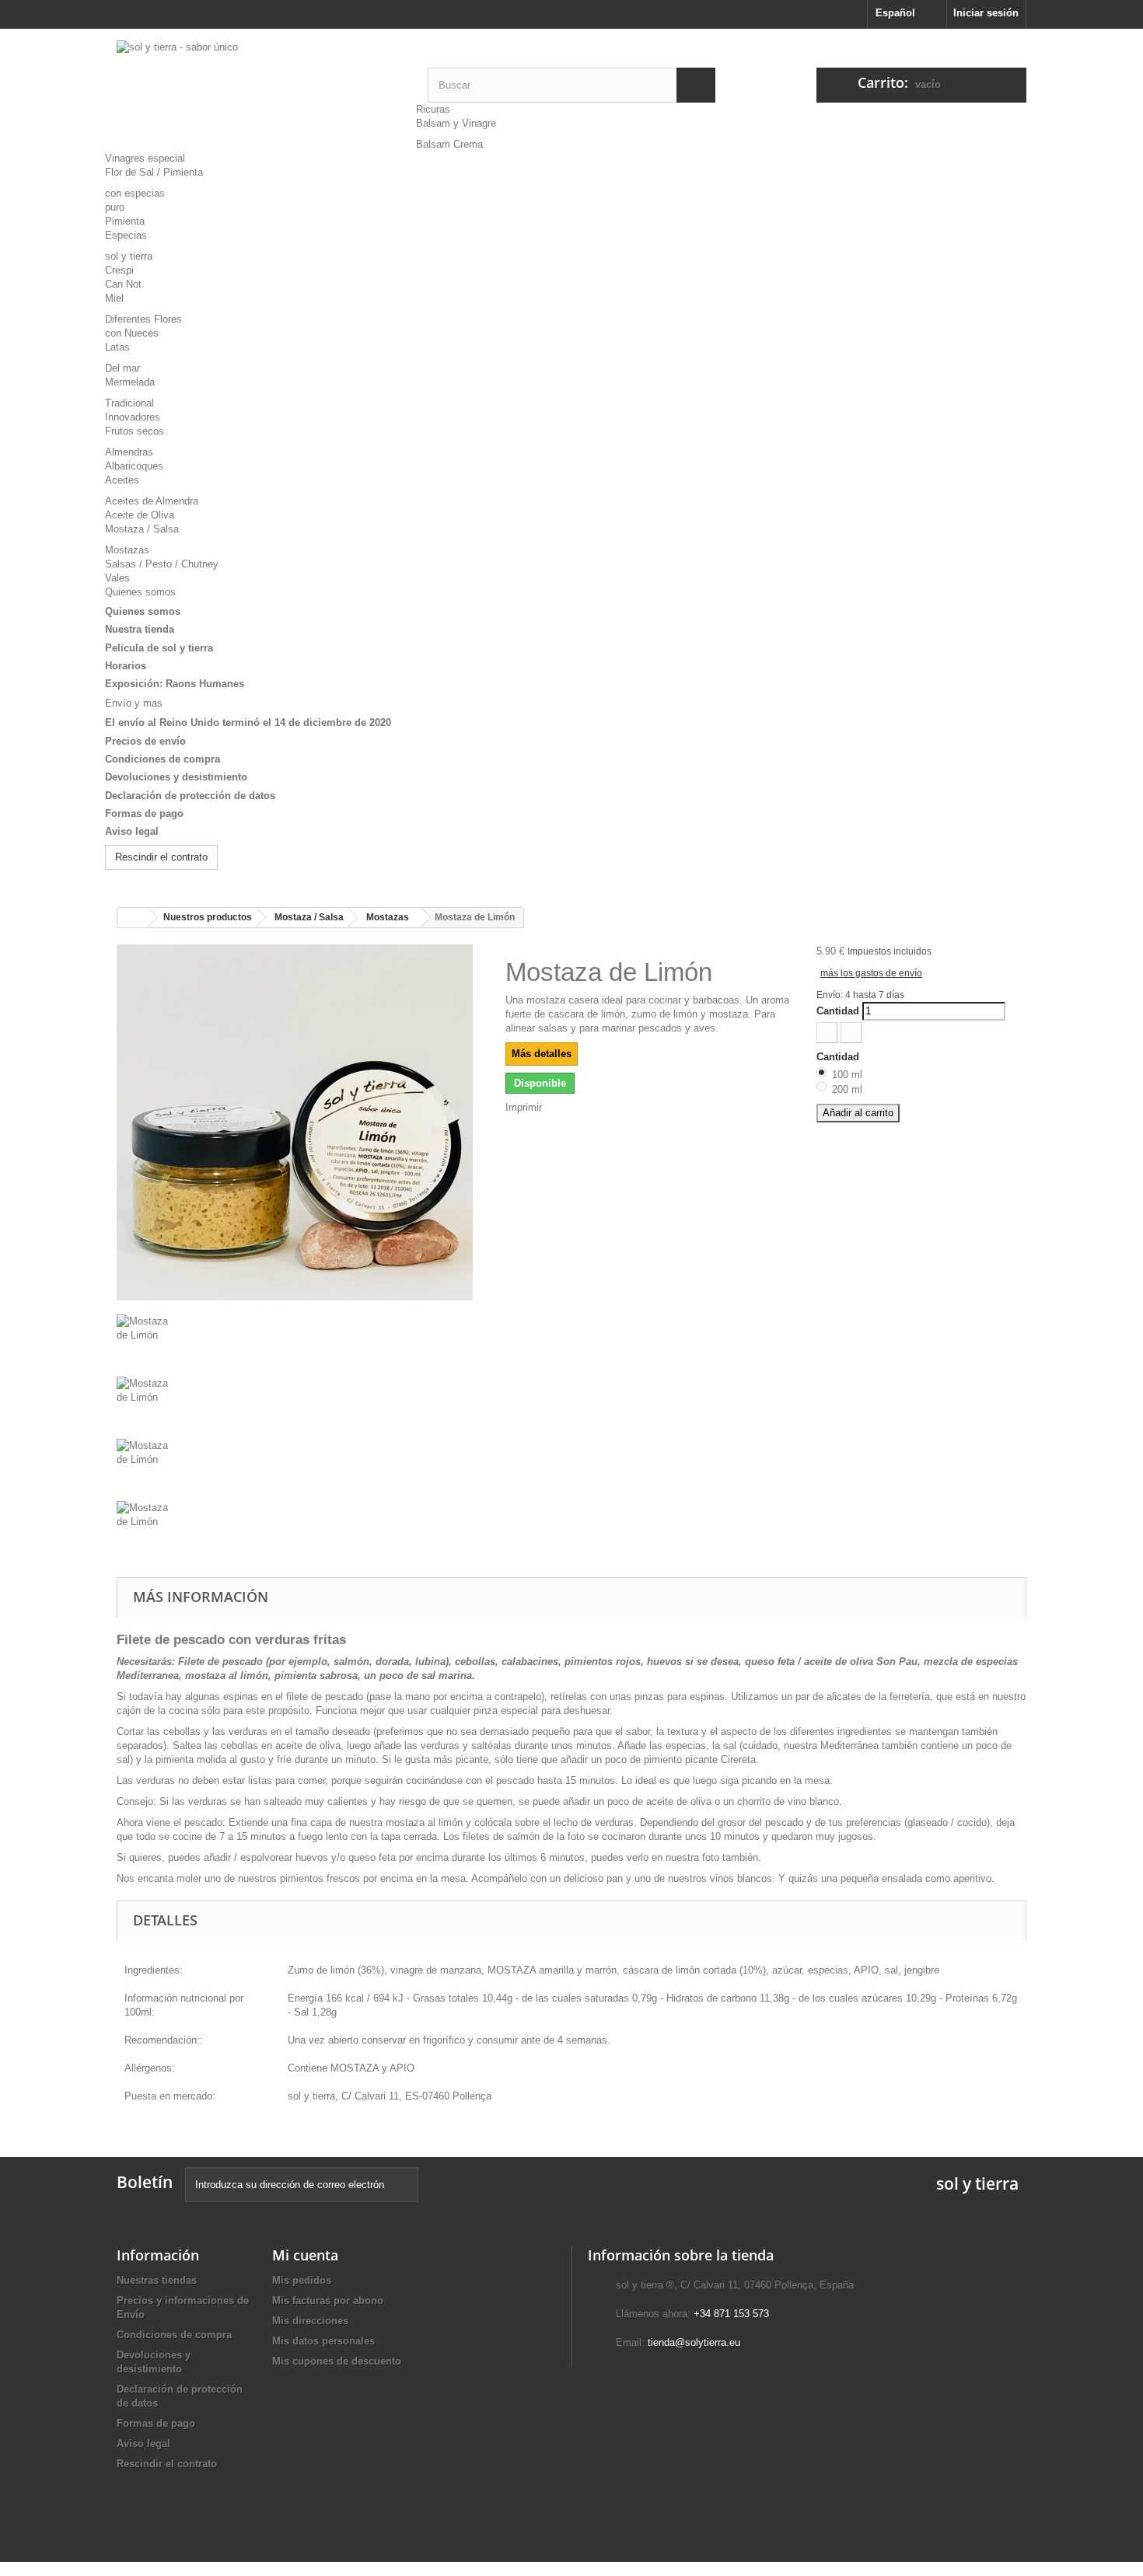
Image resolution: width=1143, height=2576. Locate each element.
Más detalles (542, 1054)
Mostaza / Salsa (142, 529)
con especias (135, 193)
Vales (117, 578)
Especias (126, 235)
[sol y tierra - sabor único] (260, 90)
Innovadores (133, 417)
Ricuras (433, 109)
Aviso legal (132, 831)
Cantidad (838, 1011)
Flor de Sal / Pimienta (154, 172)
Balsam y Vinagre (456, 123)
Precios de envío (145, 741)
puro (115, 207)
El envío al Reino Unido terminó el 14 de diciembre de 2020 (248, 723)
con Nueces (132, 333)
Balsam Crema (449, 144)
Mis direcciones (310, 2321)
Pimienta (125, 221)
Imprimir (524, 1107)
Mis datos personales (323, 2341)
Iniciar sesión (986, 13)
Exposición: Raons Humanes (175, 684)
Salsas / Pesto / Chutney (162, 564)
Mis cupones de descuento (337, 2361)
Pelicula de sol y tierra (159, 648)
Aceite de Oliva (140, 515)
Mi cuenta (305, 2255)
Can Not (123, 284)
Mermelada (130, 382)
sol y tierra (129, 256)
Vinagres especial (145, 158)
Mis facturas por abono (328, 2300)
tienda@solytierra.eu (694, 2342)
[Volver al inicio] (133, 918)
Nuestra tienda (140, 629)
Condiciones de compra (163, 759)
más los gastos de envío (871, 973)
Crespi (119, 270)
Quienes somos (140, 592)
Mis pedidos (302, 2280)
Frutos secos (135, 431)
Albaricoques (134, 466)
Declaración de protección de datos (190, 796)
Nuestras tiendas (157, 2280)
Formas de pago (144, 813)
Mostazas (127, 550)
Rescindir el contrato (161, 857)
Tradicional (129, 403)
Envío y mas (134, 703)
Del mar (122, 368)
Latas (117, 347)
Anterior (134, 1307)
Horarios (126, 666)
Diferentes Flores (143, 319)
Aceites (122, 480)
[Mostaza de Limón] (299, 1346)
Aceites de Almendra (152, 501)
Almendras (129, 452)
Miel (114, 298)
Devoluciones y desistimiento (176, 777)
